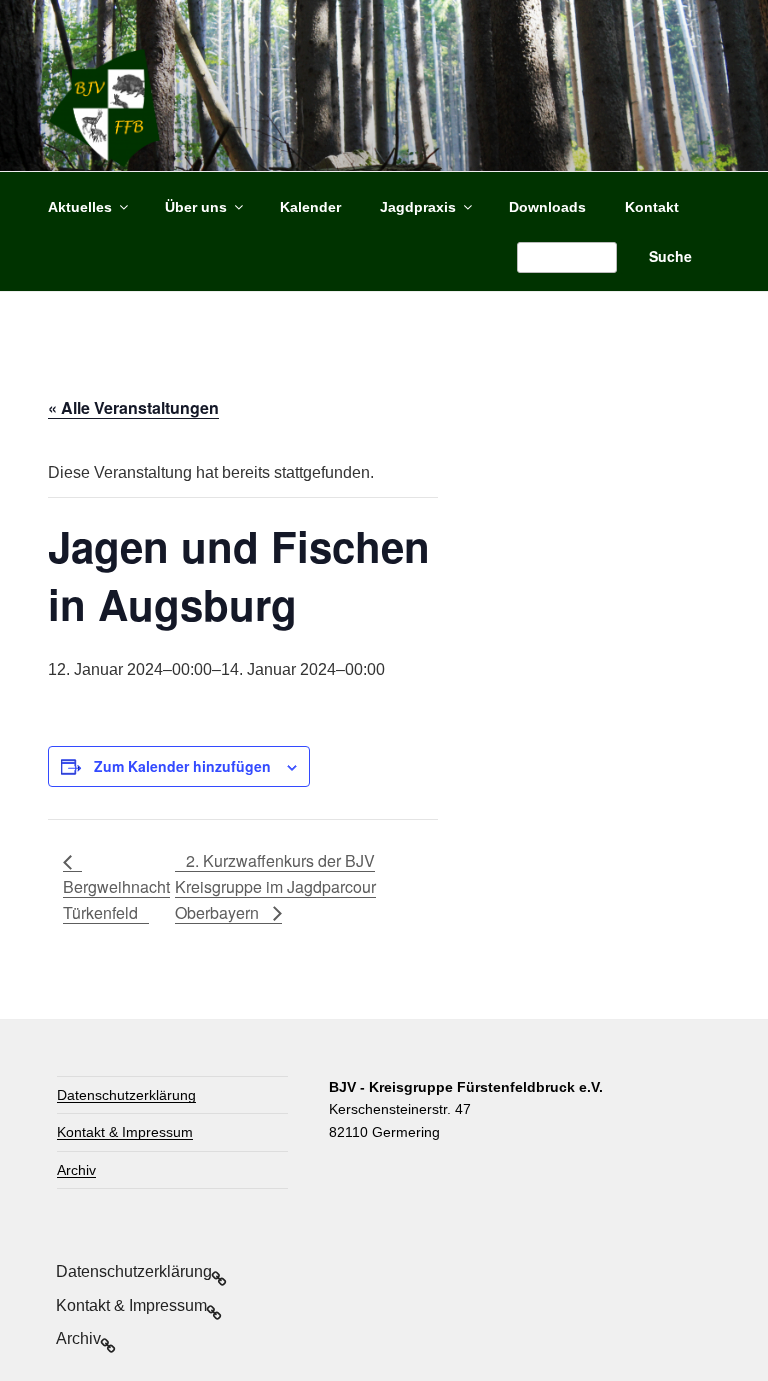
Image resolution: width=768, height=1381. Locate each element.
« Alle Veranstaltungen (133, 407)
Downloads (547, 207)
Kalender (310, 207)
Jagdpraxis (418, 207)
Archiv (76, 1170)
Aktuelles (80, 207)
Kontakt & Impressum (125, 1132)
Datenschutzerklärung (126, 1095)
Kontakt (652, 207)
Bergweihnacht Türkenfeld (116, 899)
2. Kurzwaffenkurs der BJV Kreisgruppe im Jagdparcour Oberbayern (275, 886)
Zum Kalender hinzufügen (182, 766)
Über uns (196, 207)
